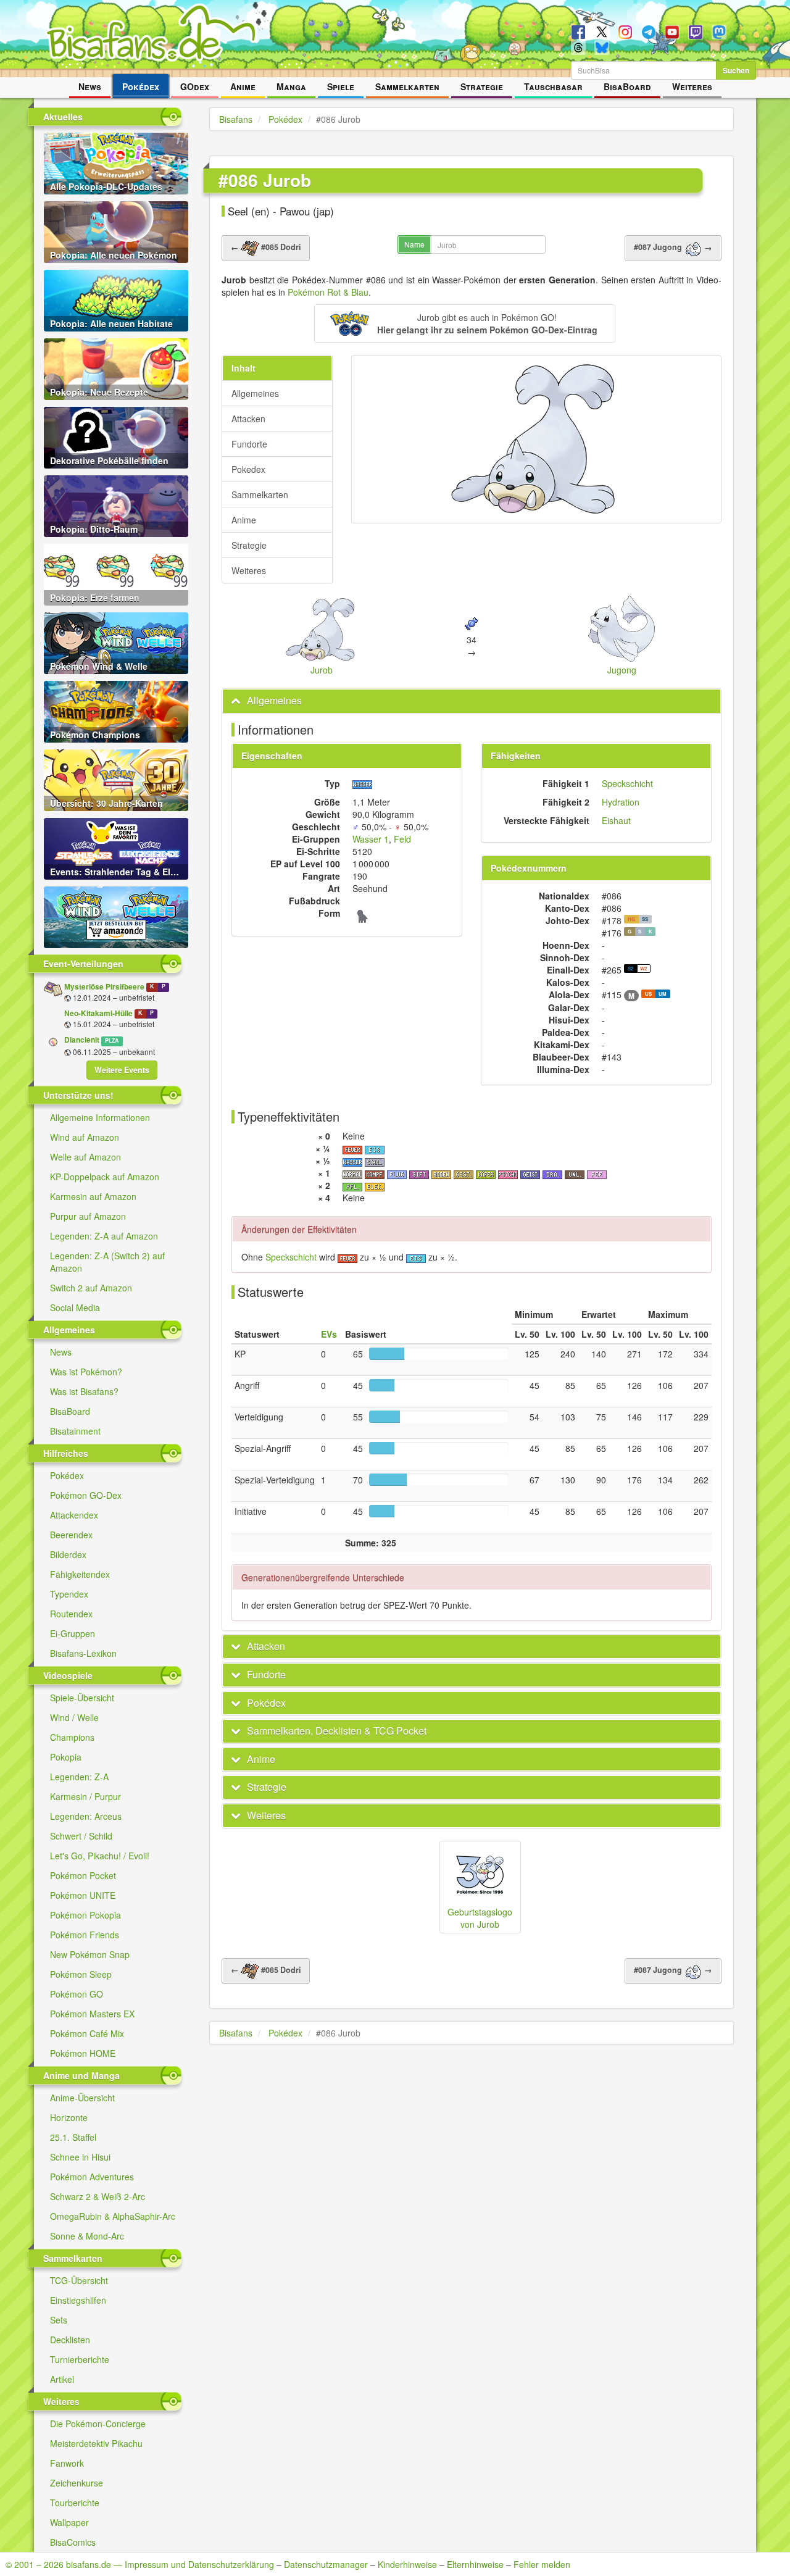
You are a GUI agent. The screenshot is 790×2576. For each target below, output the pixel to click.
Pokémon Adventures (92, 2177)
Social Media (75, 1307)
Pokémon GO (77, 1994)
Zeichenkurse (77, 2483)
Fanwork (67, 2463)
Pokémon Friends (85, 1935)
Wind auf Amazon (85, 1137)
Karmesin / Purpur (85, 1796)
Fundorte (249, 444)
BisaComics (73, 2542)
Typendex (69, 1594)
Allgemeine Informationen (100, 1117)
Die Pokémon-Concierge (98, 2424)
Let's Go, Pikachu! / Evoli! (100, 1856)
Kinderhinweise (407, 2564)
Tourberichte (75, 2503)
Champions (72, 1737)
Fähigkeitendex (80, 1574)
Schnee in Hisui (80, 2157)
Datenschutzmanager (326, 2564)
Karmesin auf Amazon (93, 1196)
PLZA (112, 1040)
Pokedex (248, 469)
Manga (291, 86)
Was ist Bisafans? (84, 1391)
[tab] (472, 701)
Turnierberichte (80, 2359)
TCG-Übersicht (79, 2280)
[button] (464, 323)
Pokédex (141, 86)
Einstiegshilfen (78, 2300)
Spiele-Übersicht (82, 1698)
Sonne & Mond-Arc (87, 2236)
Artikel (62, 2379)
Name (414, 244)
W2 (643, 968)
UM (663, 994)
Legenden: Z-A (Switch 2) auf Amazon (107, 1262)
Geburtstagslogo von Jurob (480, 1918)
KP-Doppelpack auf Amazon (105, 1177)
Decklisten (70, 2340)
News (90, 86)
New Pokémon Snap (90, 1954)
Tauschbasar (553, 86)
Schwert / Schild (81, 1836)
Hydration (621, 802)
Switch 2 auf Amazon (91, 1288)
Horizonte (69, 2117)
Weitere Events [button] (122, 1070)
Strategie (482, 86)
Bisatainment (75, 1431)
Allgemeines (255, 393)
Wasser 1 (371, 839)
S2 (630, 968)
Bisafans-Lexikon (83, 1653)
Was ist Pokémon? (86, 1372)
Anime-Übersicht (82, 2098)
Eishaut (616, 820)
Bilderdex (68, 1554)
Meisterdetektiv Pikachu (96, 2443)
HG (631, 919)
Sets (59, 2320)
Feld (402, 839)
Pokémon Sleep (81, 1974)
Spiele (341, 86)
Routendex (71, 1614)
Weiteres (692, 86)
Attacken (248, 419)
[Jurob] (536, 439)
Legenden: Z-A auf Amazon (104, 1236)
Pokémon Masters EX (92, 2014)
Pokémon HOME (83, 2053)
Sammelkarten (407, 86)
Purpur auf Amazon (88, 1216)
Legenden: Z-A (79, 1777)
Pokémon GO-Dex (86, 1495)
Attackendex (74, 1515)
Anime (243, 86)
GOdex (195, 86)
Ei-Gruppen (73, 1633)
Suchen (736, 70)
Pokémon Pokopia (85, 1915)
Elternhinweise (475, 2564)
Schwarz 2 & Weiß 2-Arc (98, 2196)
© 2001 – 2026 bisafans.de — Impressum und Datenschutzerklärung (140, 2564)
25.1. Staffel (73, 2137)
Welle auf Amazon (85, 1157)
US (648, 994)
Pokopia (66, 1757)
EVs (329, 1334)
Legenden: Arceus (86, 1816)
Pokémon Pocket (83, 1875)
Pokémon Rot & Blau (328, 292)
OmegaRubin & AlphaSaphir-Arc (113, 2216)
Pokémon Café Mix (87, 2033)
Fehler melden (542, 2564)
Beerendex (71, 1535)
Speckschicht (627, 783)
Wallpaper (69, 2522)
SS (645, 919)
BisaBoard (627, 86)
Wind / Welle (74, 1717)
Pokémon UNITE (83, 1895)
